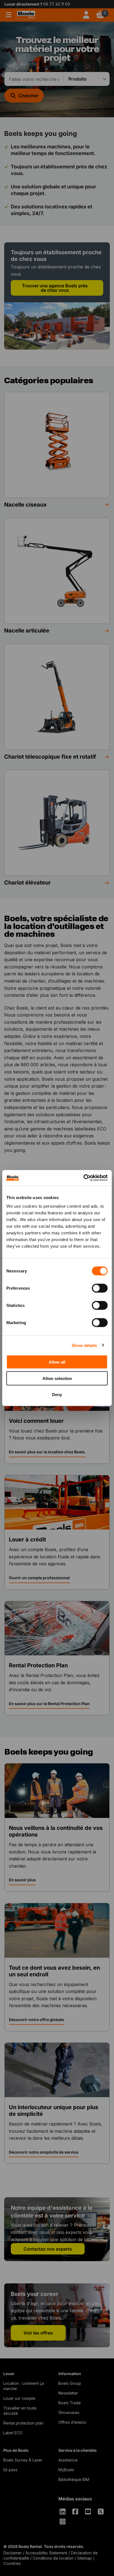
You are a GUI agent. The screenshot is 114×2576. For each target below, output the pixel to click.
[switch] (100, 1288)
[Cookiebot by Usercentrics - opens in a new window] (83, 1178)
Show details (84, 1345)
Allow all (57, 1362)
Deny (57, 1395)
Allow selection (57, 1378)
